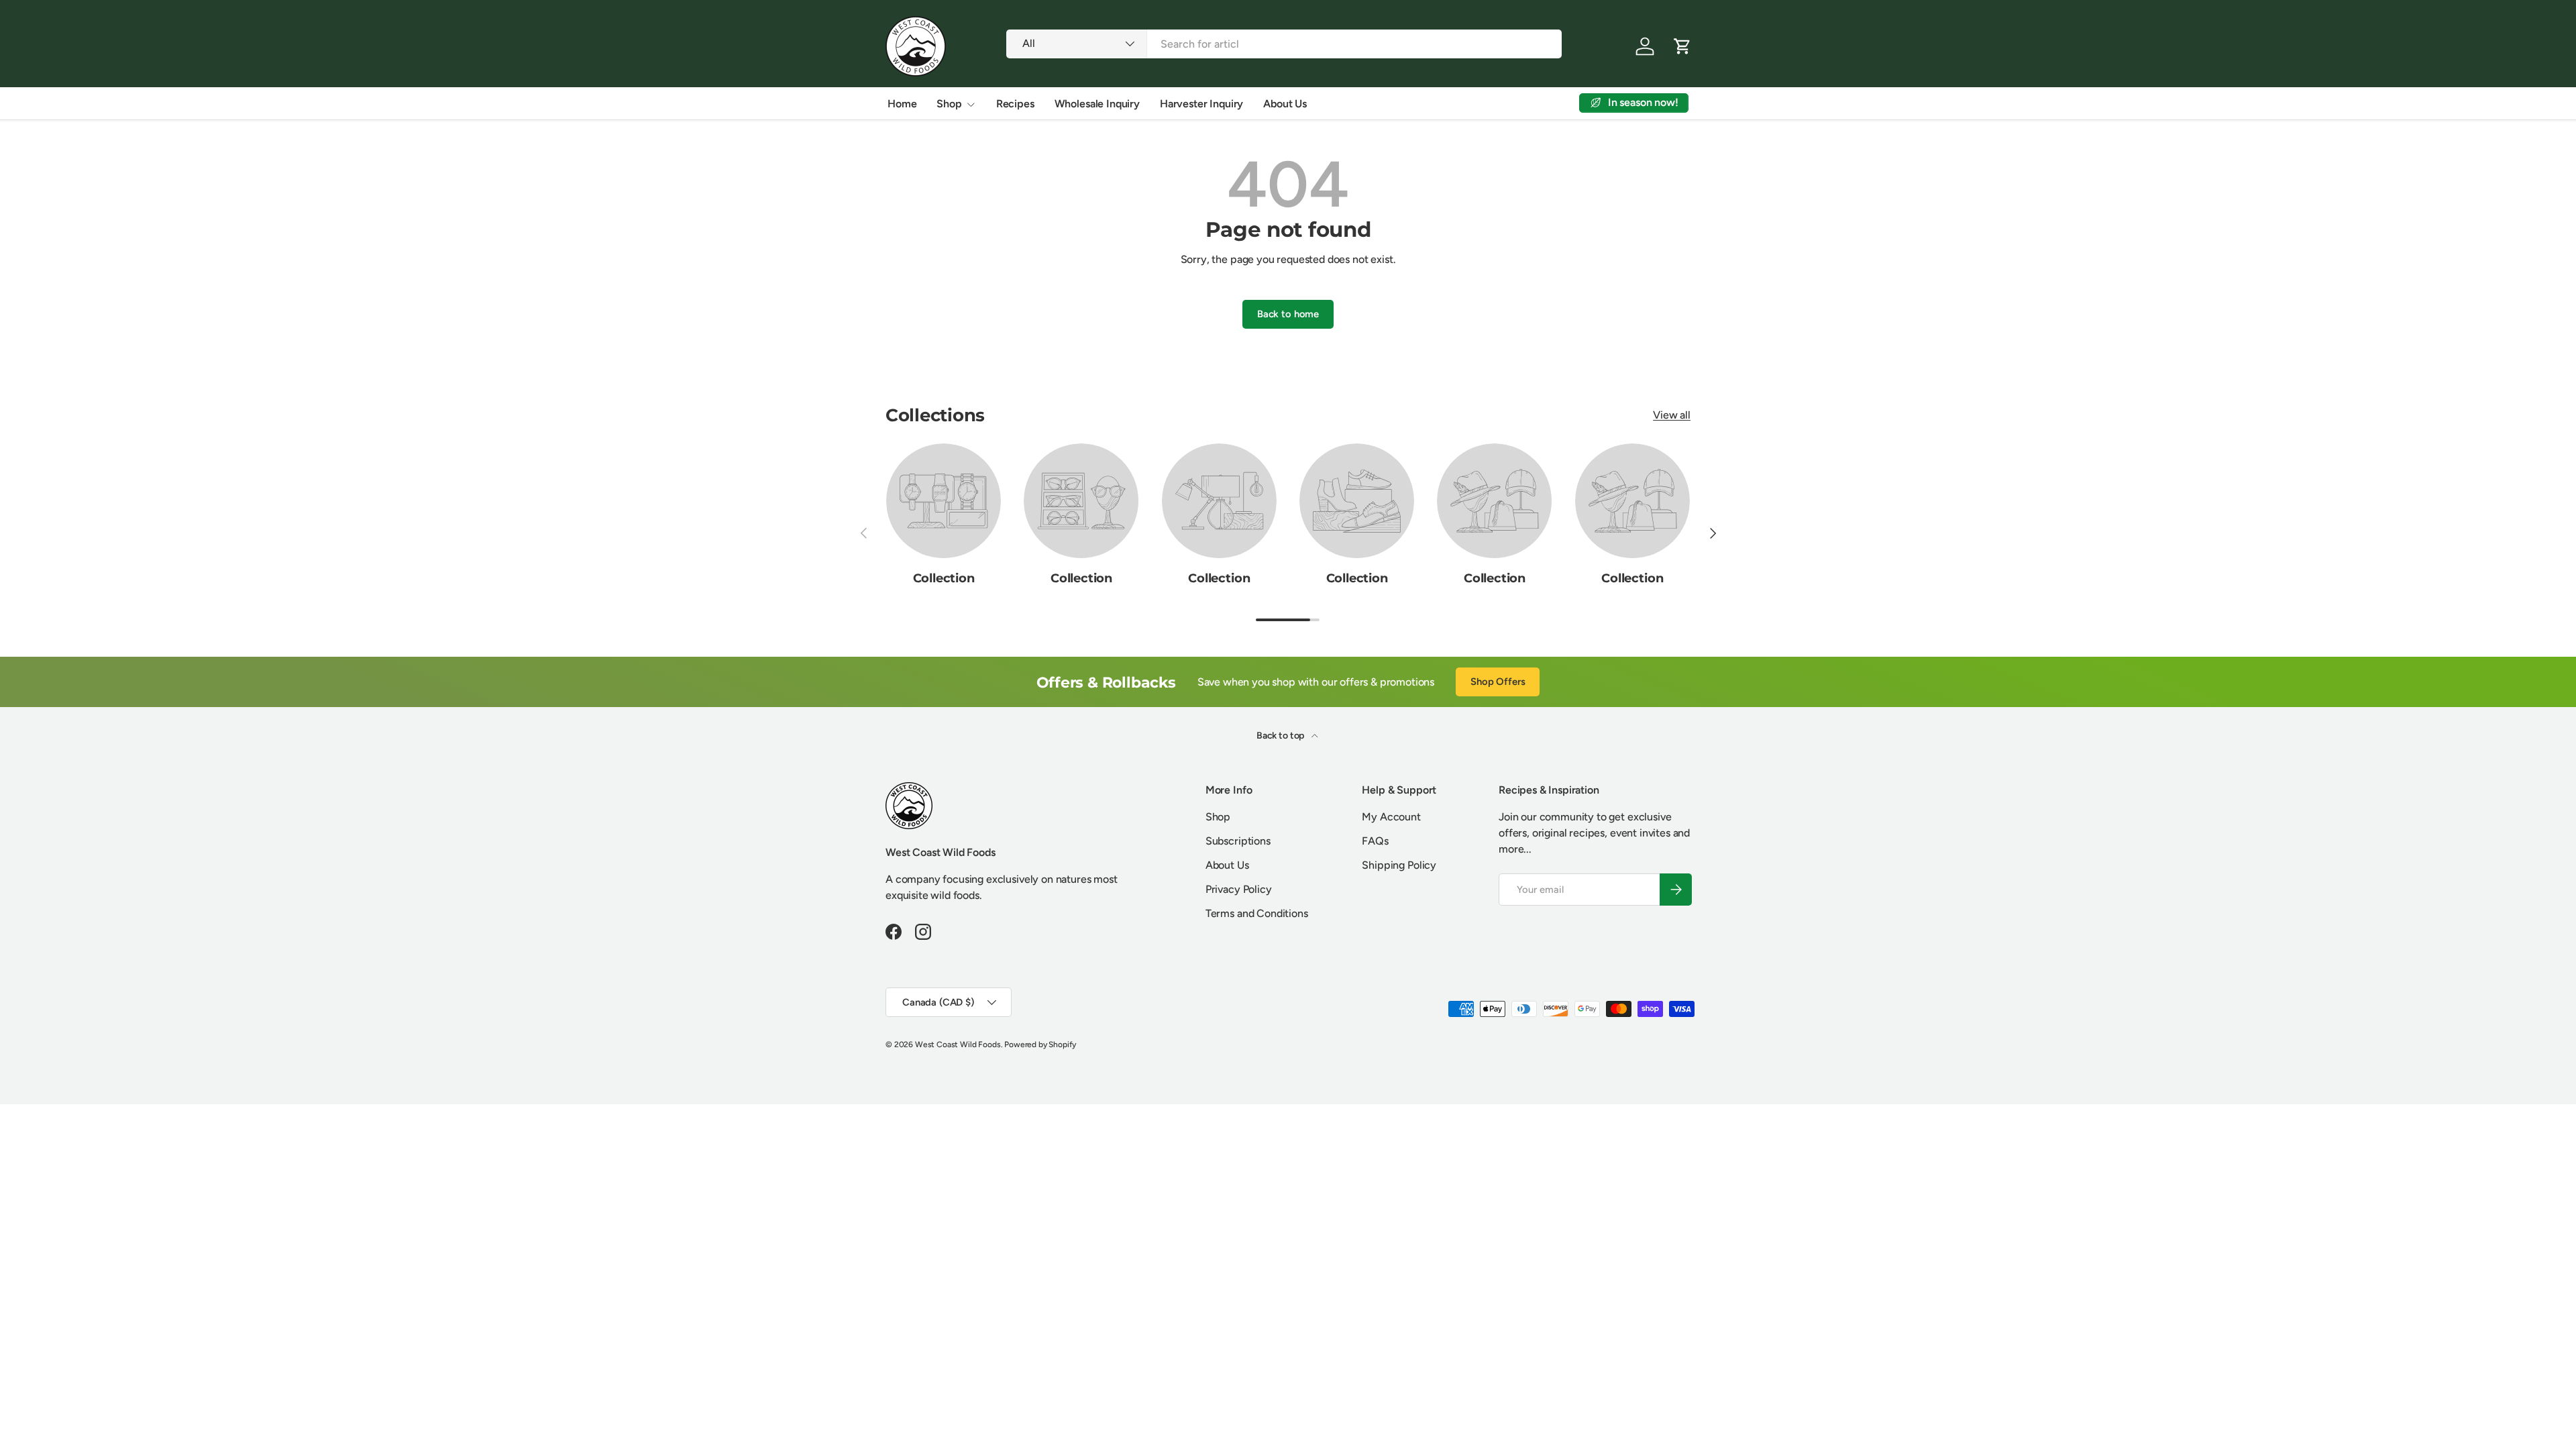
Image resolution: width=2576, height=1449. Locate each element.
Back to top (1281, 736)
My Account (1391, 817)
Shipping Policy (1399, 865)
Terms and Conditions (1257, 913)
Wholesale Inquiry (1097, 104)
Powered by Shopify (1040, 1044)
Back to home (1288, 314)
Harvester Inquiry (1201, 104)
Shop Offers (1498, 682)
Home (902, 104)
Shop (949, 104)
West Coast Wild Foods (958, 1044)
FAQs (1375, 841)
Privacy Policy (1239, 889)
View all (1672, 415)
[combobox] (1284, 44)
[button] (1682, 46)
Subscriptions (1238, 841)
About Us (1285, 104)
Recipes (1015, 104)
